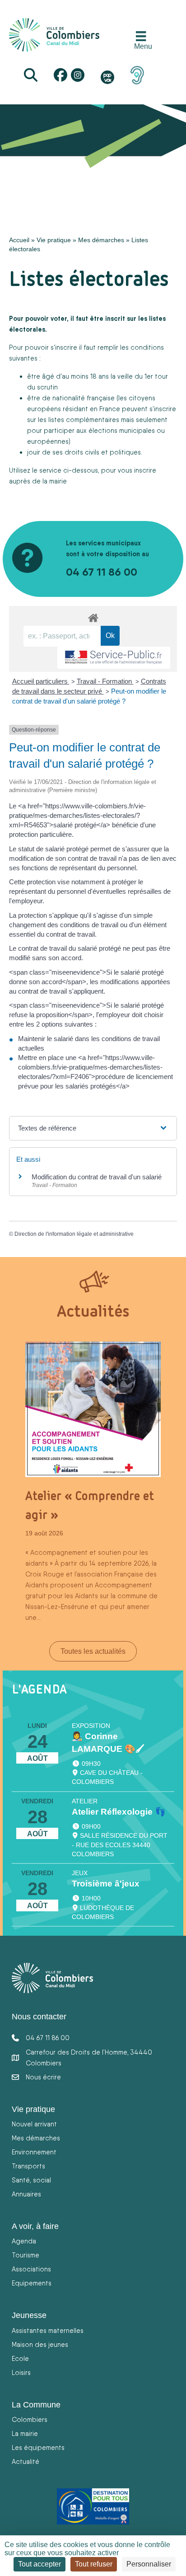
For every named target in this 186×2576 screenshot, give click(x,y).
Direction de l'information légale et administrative (74, 1234)
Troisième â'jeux (106, 1884)
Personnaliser (149, 2564)
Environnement (34, 2152)
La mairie (25, 2433)
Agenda (24, 2241)
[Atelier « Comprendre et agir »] (93, 1409)
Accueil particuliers (41, 681)
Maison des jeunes (40, 2344)
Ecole (20, 2358)
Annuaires (26, 2194)
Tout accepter (40, 2564)
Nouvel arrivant (34, 2124)
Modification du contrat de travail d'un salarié (97, 1177)
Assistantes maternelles (48, 2330)
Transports (28, 2166)
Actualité (26, 2461)
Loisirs (21, 2372)
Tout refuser (94, 2564)
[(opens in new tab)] (137, 75)
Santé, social (31, 2180)
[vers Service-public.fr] (114, 658)
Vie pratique (54, 240)
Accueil (19, 240)
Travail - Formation (105, 681)
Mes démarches (101, 240)
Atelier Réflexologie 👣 (119, 1812)
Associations (31, 2269)
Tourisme (26, 2255)
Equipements (32, 2283)
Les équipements (38, 2447)
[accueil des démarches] (93, 616)
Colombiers (30, 2419)
